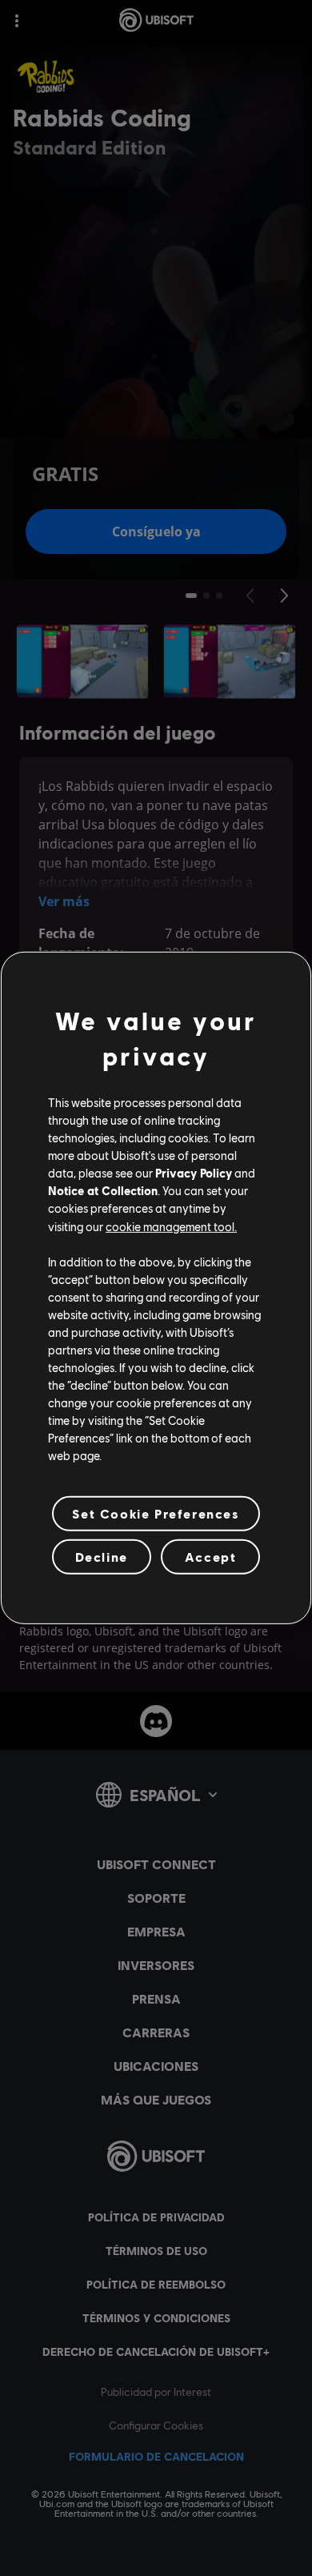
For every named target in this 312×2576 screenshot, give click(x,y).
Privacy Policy (194, 1173)
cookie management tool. (171, 1226)
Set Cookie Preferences (156, 1513)
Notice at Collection (103, 1190)
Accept (211, 1557)
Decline (102, 1557)
